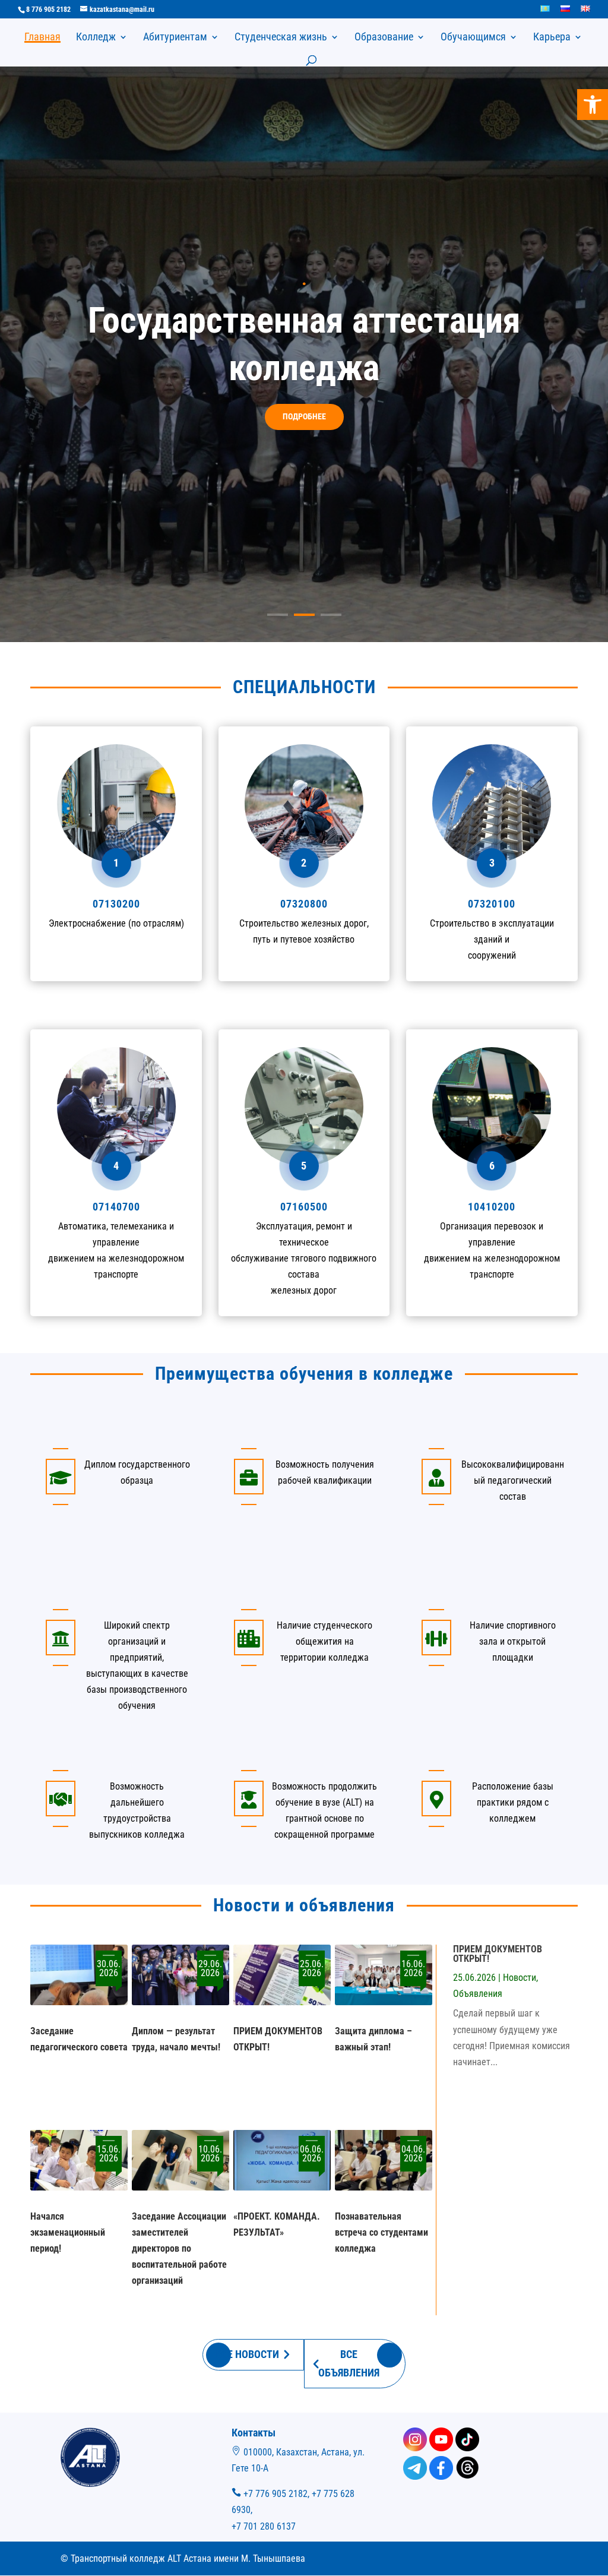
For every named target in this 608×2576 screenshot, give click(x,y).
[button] (593, 105)
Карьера (552, 38)
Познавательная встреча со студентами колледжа (381, 2232)
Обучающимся (473, 38)
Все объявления (349, 2363)
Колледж (96, 38)
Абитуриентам (175, 38)
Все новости (247, 2354)
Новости (520, 1978)
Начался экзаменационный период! (68, 2232)
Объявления (478, 1994)
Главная (42, 38)
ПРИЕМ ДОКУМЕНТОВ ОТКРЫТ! (498, 1954)
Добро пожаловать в (304, 255)
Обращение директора (304, 440)
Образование (384, 38)
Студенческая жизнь (281, 38)
